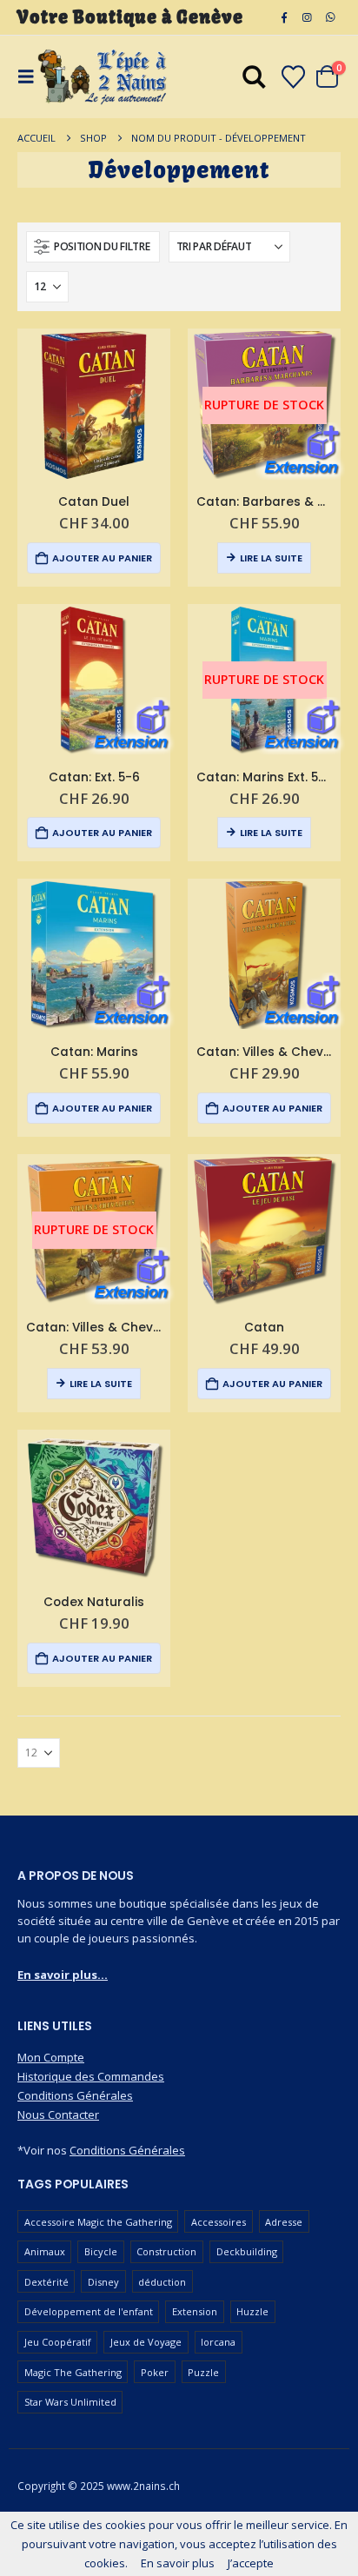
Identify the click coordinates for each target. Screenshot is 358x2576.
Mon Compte (51, 2057)
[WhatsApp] (330, 17)
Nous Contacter (58, 2115)
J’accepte (251, 2563)
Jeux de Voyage (146, 2342)
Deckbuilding (247, 2251)
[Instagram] (307, 17)
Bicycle (101, 2251)
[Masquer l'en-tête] (103, 77)
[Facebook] (284, 17)
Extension (195, 2311)
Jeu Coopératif (58, 2342)
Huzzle (252, 2311)
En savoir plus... (63, 1975)
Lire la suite (271, 558)
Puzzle (203, 2372)
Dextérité (46, 2282)
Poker (155, 2372)
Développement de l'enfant (89, 2311)
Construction (166, 2251)
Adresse (284, 2222)
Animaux (45, 2251)
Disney (103, 2282)
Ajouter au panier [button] (102, 558)
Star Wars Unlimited (70, 2402)
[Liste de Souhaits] (293, 77)
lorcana (218, 2342)
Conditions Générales (75, 2095)
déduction (162, 2282)
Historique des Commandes (91, 2076)
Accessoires (219, 2222)
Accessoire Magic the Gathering (98, 2222)
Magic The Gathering (73, 2372)
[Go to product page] (94, 405)
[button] (93, 247)
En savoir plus (178, 2563)
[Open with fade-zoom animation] (254, 80)
